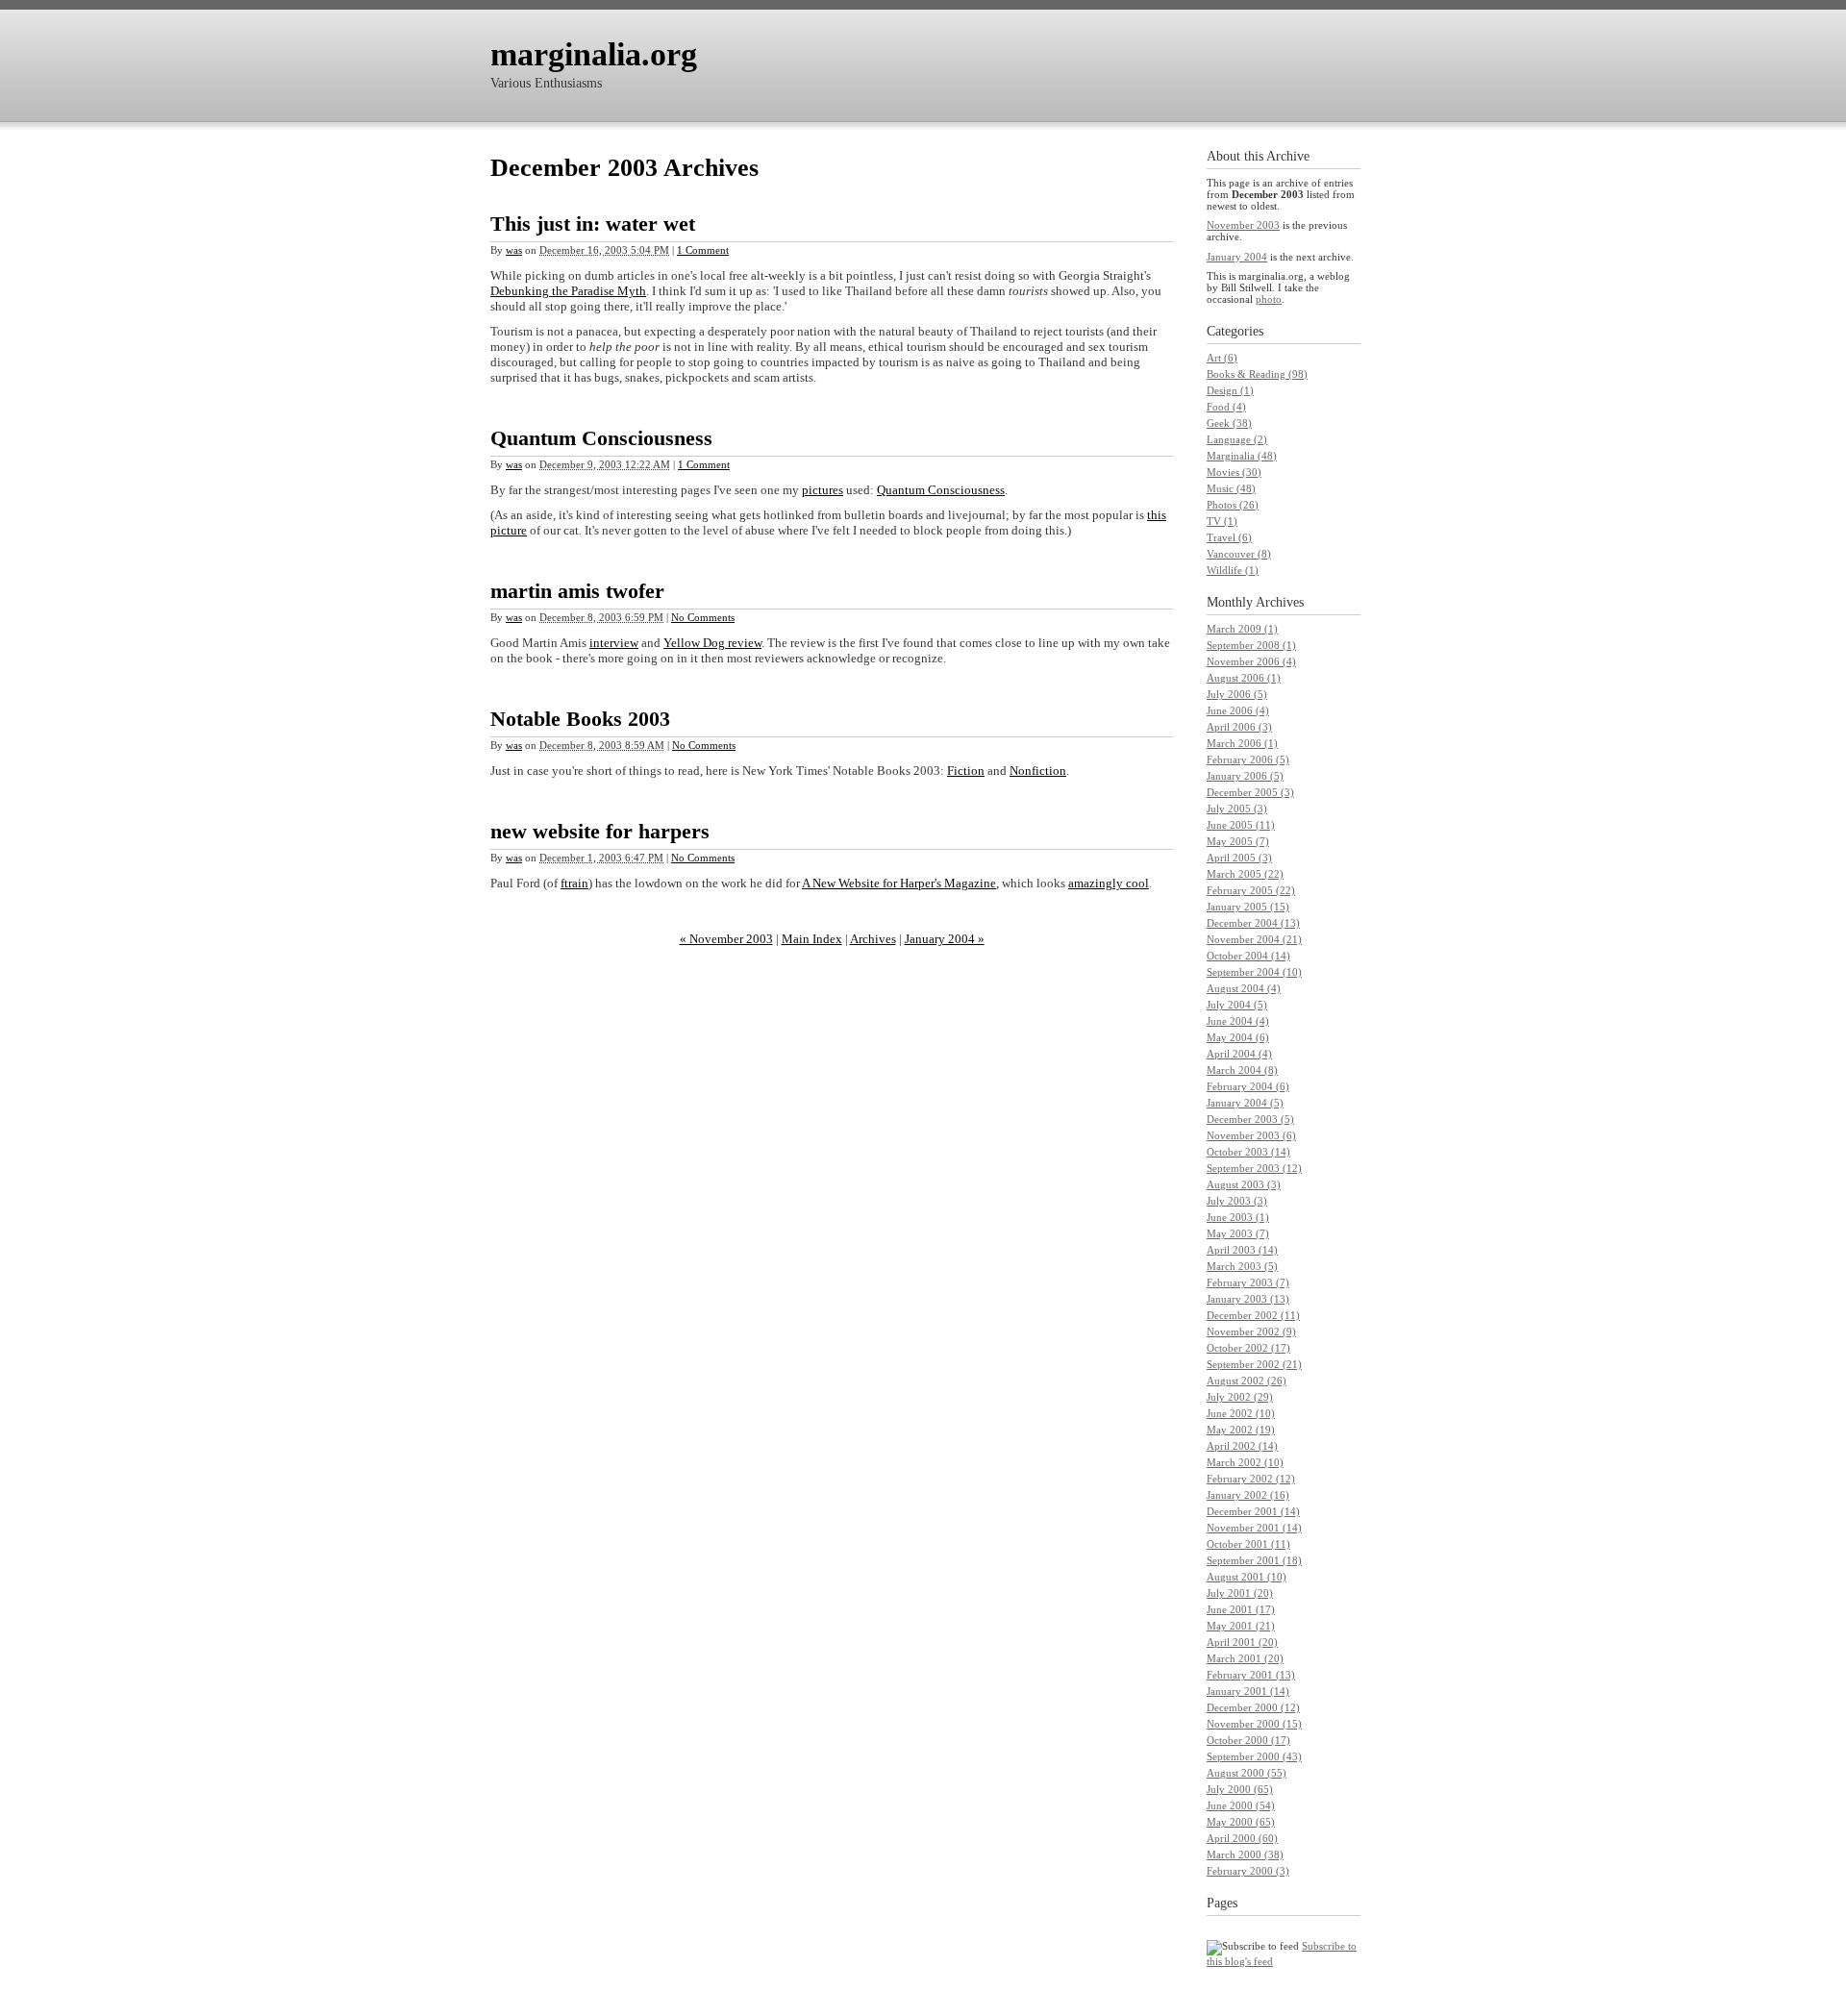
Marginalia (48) (1242, 456)
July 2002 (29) (1240, 1397)
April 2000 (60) (1242, 1838)
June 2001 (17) (1241, 1609)
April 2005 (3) (1239, 858)
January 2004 (1237, 257)
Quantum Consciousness (601, 438)
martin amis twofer (577, 591)
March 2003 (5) (1242, 1266)
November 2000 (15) (1254, 1724)
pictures (823, 490)
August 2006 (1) (1244, 678)
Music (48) (1231, 488)
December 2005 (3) (1250, 792)
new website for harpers (600, 831)
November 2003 (1243, 225)
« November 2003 (726, 939)
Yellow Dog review (712, 643)
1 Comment (703, 250)
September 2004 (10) (1254, 972)
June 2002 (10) (1241, 1413)
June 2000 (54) (1241, 1805)
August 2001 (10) (1247, 1577)
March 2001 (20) (1245, 1658)
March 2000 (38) (1245, 1854)
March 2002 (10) (1245, 1462)
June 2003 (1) (1238, 1217)
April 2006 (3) (1239, 727)
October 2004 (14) (1248, 956)
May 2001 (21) (1241, 1626)
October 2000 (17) (1248, 1740)
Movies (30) (1234, 472)
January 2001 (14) (1248, 1691)
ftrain (574, 883)
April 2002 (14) (1242, 1446)
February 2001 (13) (1251, 1675)
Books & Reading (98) (1257, 374)
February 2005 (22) (1251, 890)
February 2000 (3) (1248, 1871)
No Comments (703, 617)
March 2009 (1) (1242, 629)
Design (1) (1230, 390)
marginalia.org (594, 54)
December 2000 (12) (1253, 1707)
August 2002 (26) (1247, 1381)
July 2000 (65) (1240, 1789)
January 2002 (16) (1248, 1495)
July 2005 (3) (1237, 809)
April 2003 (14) (1242, 1250)
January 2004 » (945, 939)
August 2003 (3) (1244, 1184)
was (514, 250)
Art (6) (1222, 358)
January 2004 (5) (1245, 1103)
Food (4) (1226, 407)
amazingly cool (1109, 883)
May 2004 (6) (1238, 1037)
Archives (873, 939)
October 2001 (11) (1248, 1544)
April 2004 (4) (1239, 1054)
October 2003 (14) (1248, 1152)
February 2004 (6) (1248, 1086)
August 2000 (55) (1247, 1773)
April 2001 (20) (1242, 1642)
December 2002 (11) (1253, 1315)
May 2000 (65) (1241, 1822)
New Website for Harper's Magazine (899, 883)
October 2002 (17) (1248, 1348)
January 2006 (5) (1245, 776)
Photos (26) (1233, 505)
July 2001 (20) (1240, 1593)
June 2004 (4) (1238, 1021)
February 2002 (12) (1251, 1479)
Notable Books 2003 (580, 719)
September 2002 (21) (1254, 1364)
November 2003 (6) (1251, 1135)
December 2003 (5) (1250, 1119)
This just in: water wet (593, 224)
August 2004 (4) (1244, 988)
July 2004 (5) (1237, 1005)
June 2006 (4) (1238, 710)
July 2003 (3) (1237, 1201)
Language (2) (1237, 439)
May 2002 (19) (1241, 1430)
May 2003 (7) (1238, 1233)
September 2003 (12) (1254, 1168)
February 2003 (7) (1248, 1282)
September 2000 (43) (1254, 1756)
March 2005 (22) (1245, 874)
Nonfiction (1038, 771)
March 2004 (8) (1242, 1070)
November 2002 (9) (1251, 1332)
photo (1269, 299)
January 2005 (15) (1248, 907)
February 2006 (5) (1248, 759)
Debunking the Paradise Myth (568, 291)
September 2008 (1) (1251, 645)
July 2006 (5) (1237, 694)
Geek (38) (1229, 423)
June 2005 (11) (1241, 825)
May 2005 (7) (1238, 841)
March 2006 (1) (1242, 743)
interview (614, 643)
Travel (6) (1229, 537)
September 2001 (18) (1254, 1560)
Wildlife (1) (1233, 570)
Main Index (812, 939)
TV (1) (1222, 521)
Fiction (966, 771)
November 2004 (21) (1254, 939)
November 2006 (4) (1251, 661)
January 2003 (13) (1248, 1299)
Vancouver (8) (1239, 554)
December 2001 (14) (1253, 1511)
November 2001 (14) (1254, 1528)
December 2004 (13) (1253, 923)
